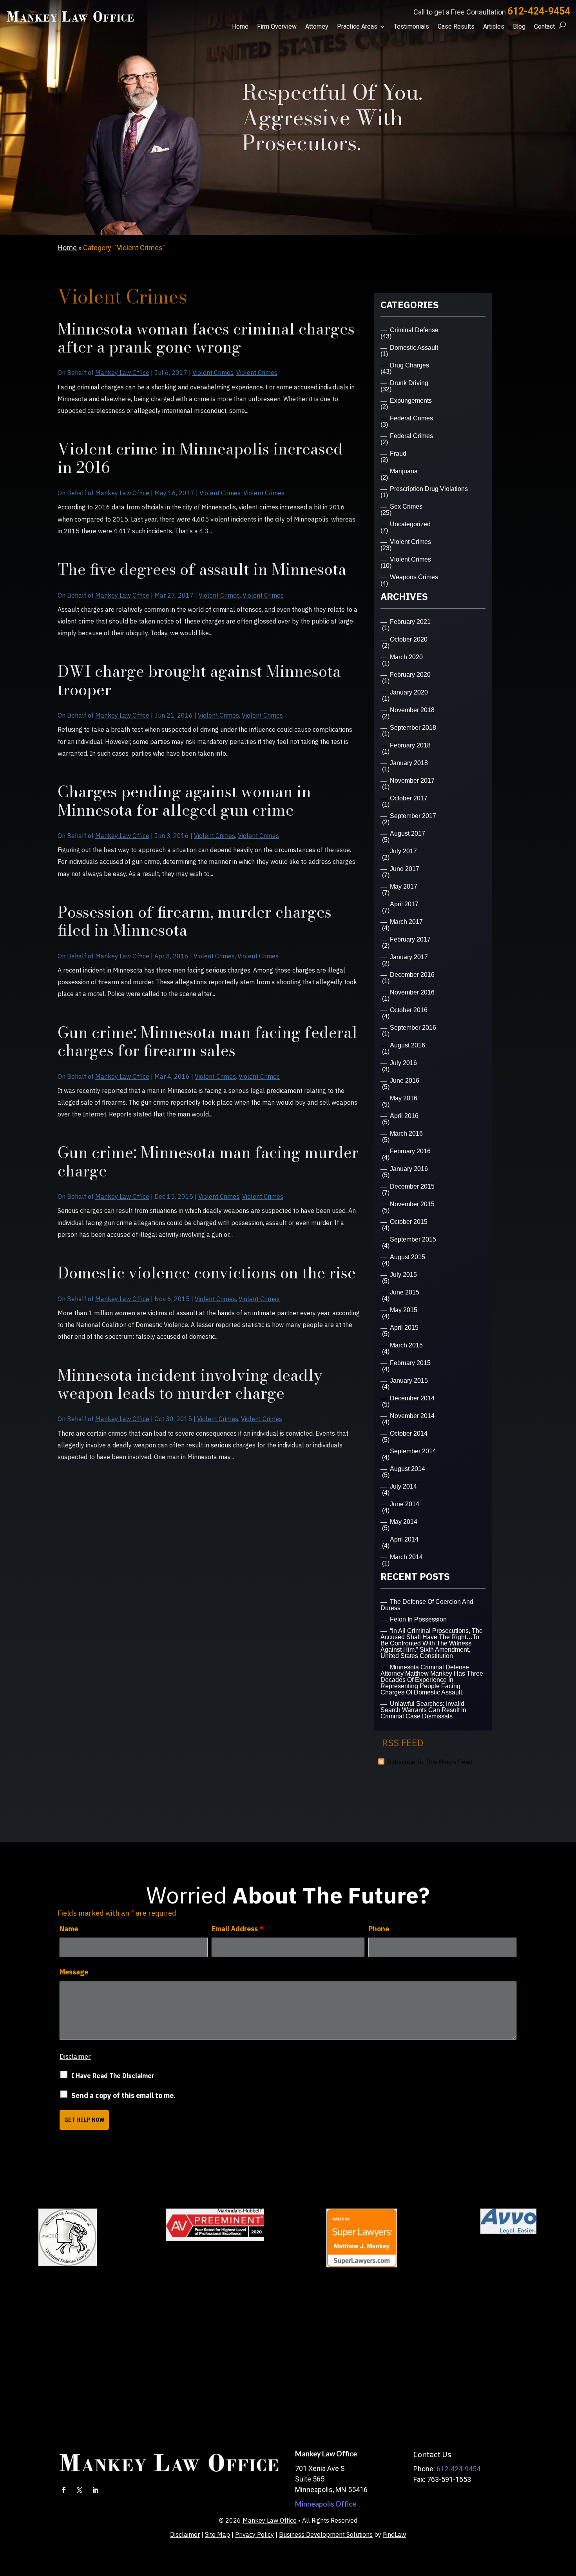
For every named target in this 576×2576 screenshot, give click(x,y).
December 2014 (412, 1398)
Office (326, 2504)
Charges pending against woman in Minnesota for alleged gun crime (184, 801)
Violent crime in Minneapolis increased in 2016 (200, 458)
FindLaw (394, 2534)
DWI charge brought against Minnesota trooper (199, 680)
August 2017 (408, 834)
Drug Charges (409, 365)
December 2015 (412, 1186)
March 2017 (406, 922)
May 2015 (404, 1310)
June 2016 (405, 1081)
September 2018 (413, 728)
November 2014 (412, 1416)
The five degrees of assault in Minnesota (202, 569)
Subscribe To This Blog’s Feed (430, 1762)
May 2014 (404, 1522)
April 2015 (404, 1328)
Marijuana (404, 471)
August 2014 (408, 1469)
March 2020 (406, 657)
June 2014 (405, 1504)
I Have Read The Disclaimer (113, 2076)
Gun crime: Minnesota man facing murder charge (208, 1161)
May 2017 (404, 886)
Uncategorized (410, 524)
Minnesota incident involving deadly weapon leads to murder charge (190, 1384)
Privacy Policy (254, 2534)
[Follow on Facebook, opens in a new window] (64, 2490)
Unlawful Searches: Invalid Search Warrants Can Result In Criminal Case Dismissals (423, 1710)
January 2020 (409, 692)
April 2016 (404, 1116)
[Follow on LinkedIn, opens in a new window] (95, 2490)
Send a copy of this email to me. (123, 2095)
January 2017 (409, 957)
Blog (519, 27)
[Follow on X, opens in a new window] (80, 2490)
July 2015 (403, 1275)
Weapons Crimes (414, 577)
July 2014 (403, 1486)
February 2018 (410, 745)
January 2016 (409, 1169)
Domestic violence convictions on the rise (207, 1273)
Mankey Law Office (122, 373)
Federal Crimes (411, 418)
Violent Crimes (213, 373)
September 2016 (413, 1028)
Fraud (398, 454)
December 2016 (412, 975)
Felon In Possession (418, 1619)
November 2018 (412, 710)
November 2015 (412, 1204)
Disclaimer (75, 2056)
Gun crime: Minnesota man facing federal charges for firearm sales (207, 1041)
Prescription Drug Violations (429, 489)
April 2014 (404, 1539)
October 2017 (409, 798)
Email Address (238, 1929)
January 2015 (409, 1381)
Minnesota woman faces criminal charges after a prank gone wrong (206, 338)
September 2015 (413, 1239)
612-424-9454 (539, 11)
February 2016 (410, 1151)
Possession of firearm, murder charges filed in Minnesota (195, 921)
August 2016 (408, 1045)
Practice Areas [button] (357, 27)
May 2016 (404, 1098)
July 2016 (403, 1063)
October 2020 (409, 639)
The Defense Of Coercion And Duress (427, 1605)
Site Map (217, 2534)
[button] (568, 2519)
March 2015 (406, 1345)
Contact (544, 27)
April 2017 (404, 904)
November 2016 (412, 992)
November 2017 (412, 781)
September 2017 (413, 816)
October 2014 (409, 1433)
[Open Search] (562, 25)
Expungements (411, 401)
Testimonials (411, 27)
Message (74, 1972)
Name (69, 1929)
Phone (379, 1929)
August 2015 (408, 1257)
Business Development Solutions (326, 2534)
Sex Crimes (406, 506)
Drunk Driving (409, 383)
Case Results (456, 27)
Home (240, 27)
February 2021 (410, 622)
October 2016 (409, 1010)
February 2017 (410, 939)
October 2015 (409, 1222)
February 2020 (410, 675)
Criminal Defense (414, 330)
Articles (494, 27)
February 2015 (410, 1363)
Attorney (317, 27)
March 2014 (406, 1557)
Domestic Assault (414, 348)
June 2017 (405, 869)
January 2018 (409, 763)
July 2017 (403, 851)
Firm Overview (277, 27)
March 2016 (406, 1133)
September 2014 (413, 1451)
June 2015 (405, 1292)
